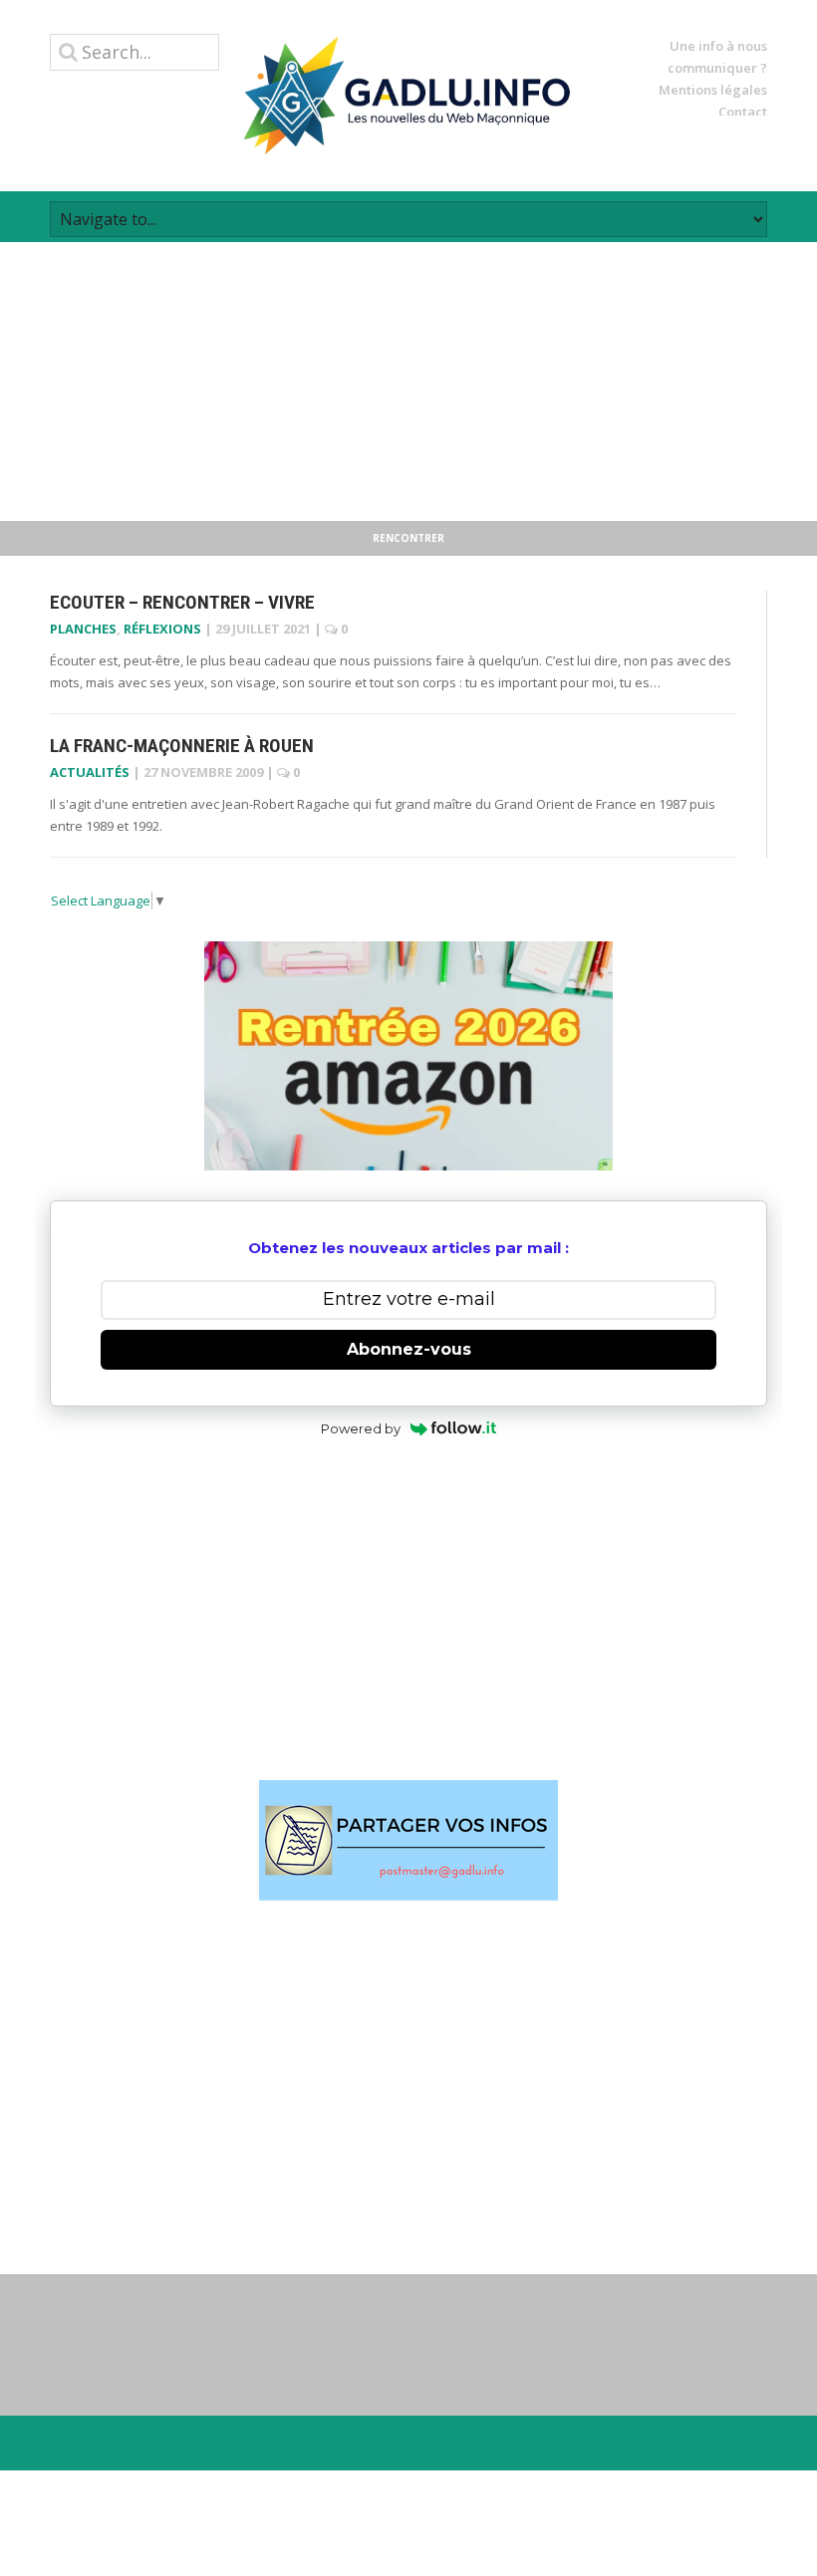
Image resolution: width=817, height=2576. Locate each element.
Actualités (90, 772)
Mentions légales (713, 90)
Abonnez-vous (409, 1349)
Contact (743, 112)
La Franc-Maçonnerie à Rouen (182, 746)
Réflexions (162, 629)
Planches (83, 629)
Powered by (361, 1428)
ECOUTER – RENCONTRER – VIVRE (182, 602)
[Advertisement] (408, 382)
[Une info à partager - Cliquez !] (408, 1840)
